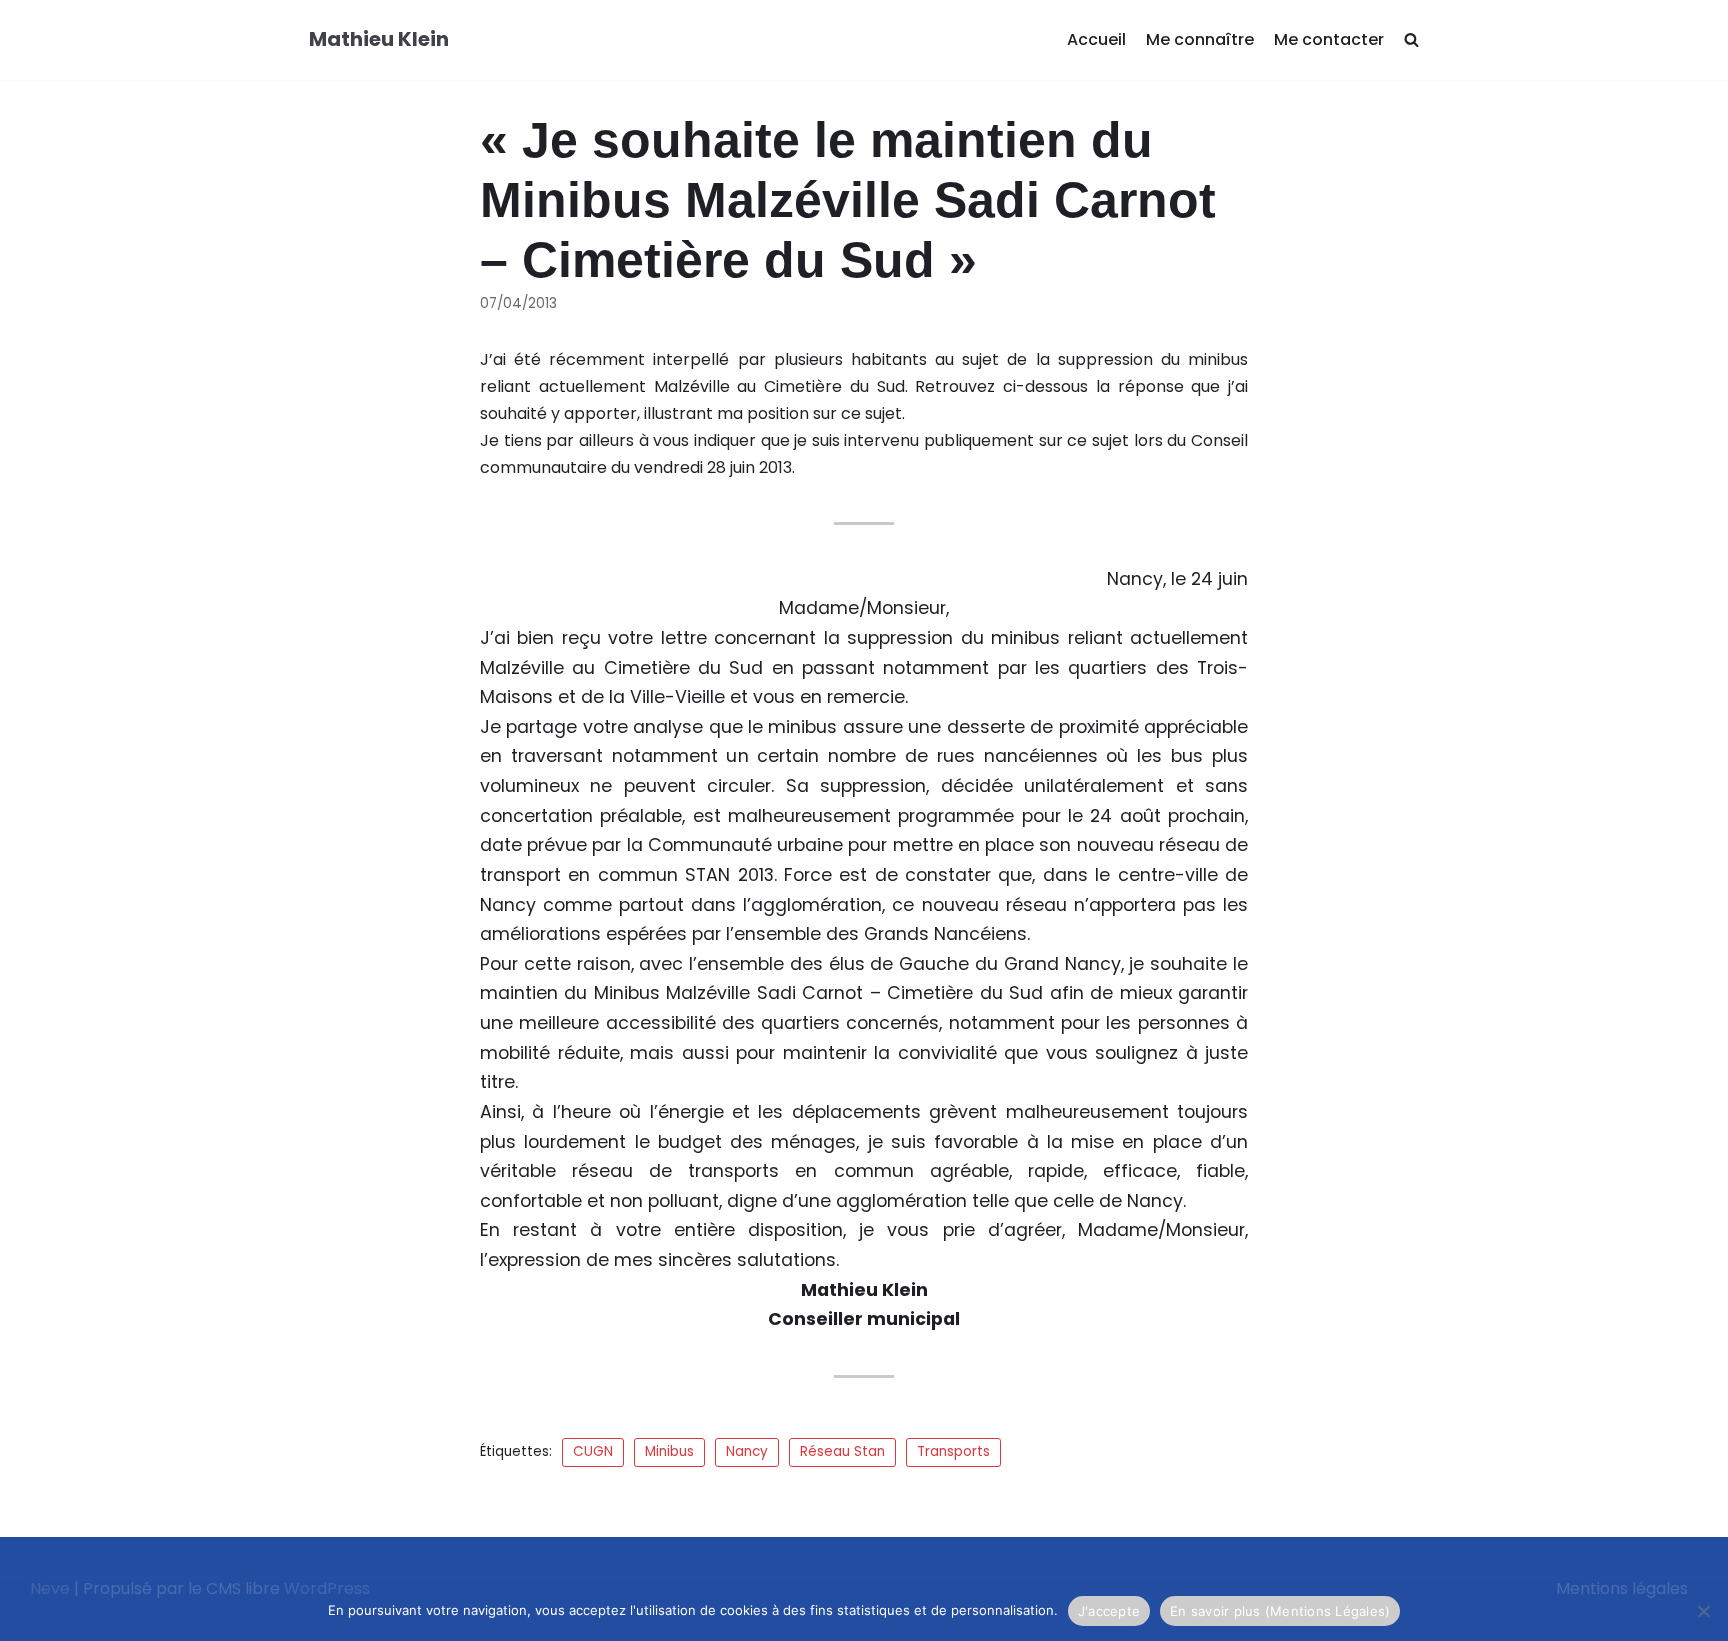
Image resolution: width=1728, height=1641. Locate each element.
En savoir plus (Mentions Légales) (1280, 1611)
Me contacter (1329, 39)
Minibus (669, 1451)
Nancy (747, 1451)
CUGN (593, 1451)
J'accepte (1109, 1611)
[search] (1411, 40)
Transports (953, 1451)
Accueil (1096, 39)
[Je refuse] (1703, 1611)
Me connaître (1200, 39)
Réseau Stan (842, 1451)
